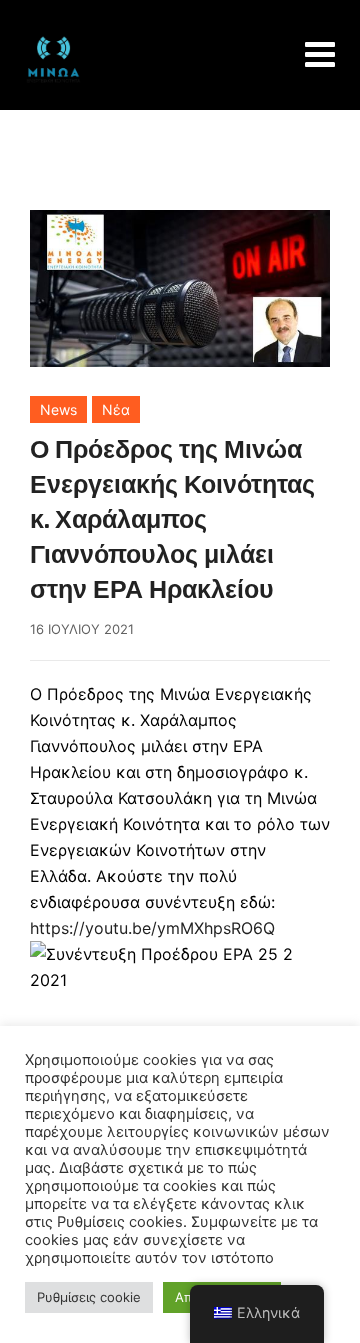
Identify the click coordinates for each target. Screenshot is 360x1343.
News (58, 409)
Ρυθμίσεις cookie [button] (89, 1297)
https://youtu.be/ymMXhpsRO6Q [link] (152, 928)
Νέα (116, 409)
